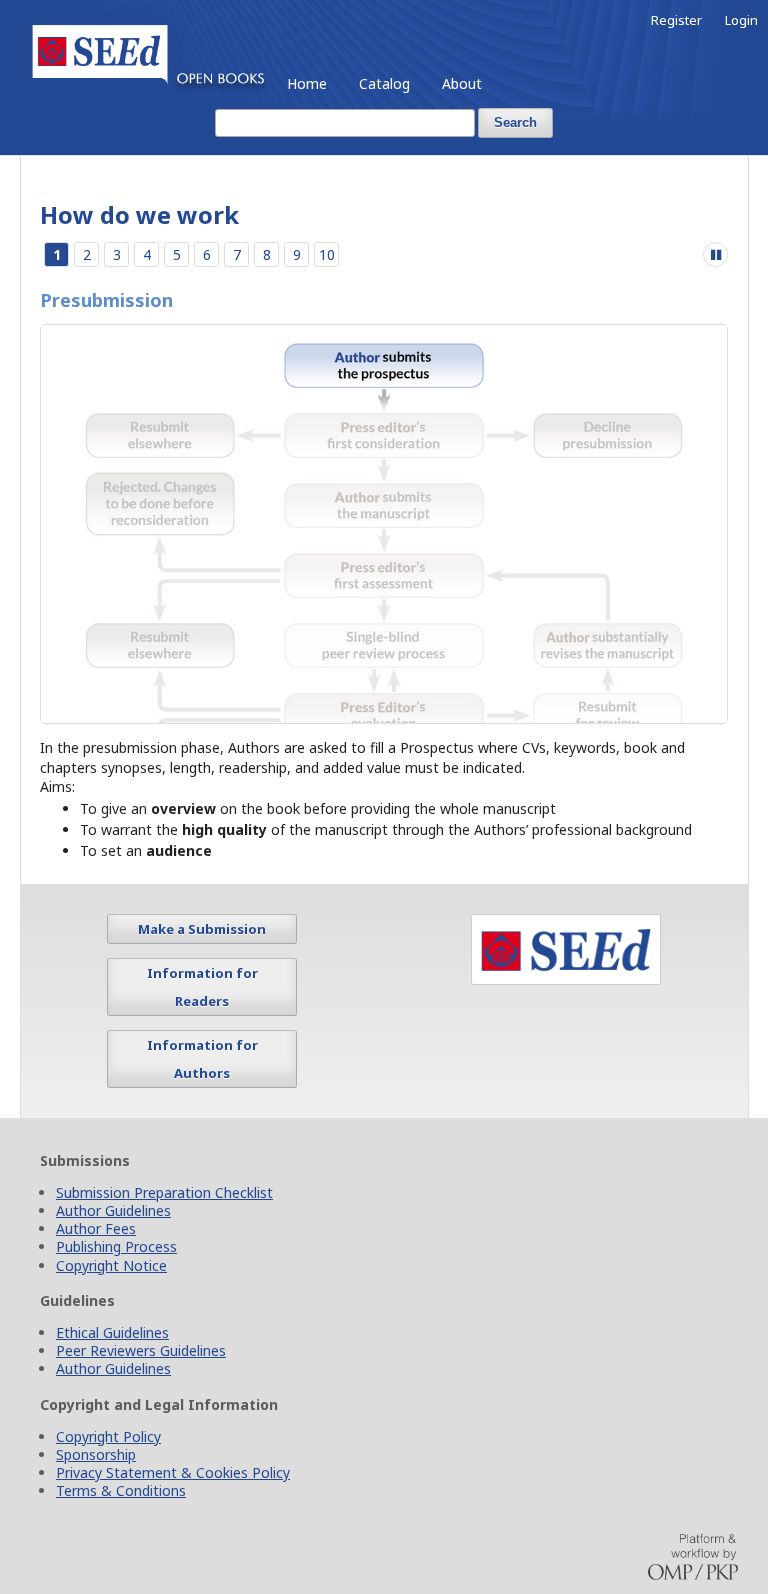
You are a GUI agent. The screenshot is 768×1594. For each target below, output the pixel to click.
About (462, 83)
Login (741, 20)
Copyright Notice (111, 1287)
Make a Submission (202, 951)
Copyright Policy (108, 1459)
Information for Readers (202, 1009)
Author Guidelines (113, 1233)
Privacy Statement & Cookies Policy (173, 1495)
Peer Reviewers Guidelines (141, 1373)
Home (307, 83)
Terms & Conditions (121, 1513)
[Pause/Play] (715, 254)
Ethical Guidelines (112, 1355)
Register (676, 20)
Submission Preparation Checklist (164, 1215)
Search (515, 122)
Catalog (384, 83)
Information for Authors (202, 1081)
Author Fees (96, 1251)
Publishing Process (116, 1269)
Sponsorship (96, 1477)
